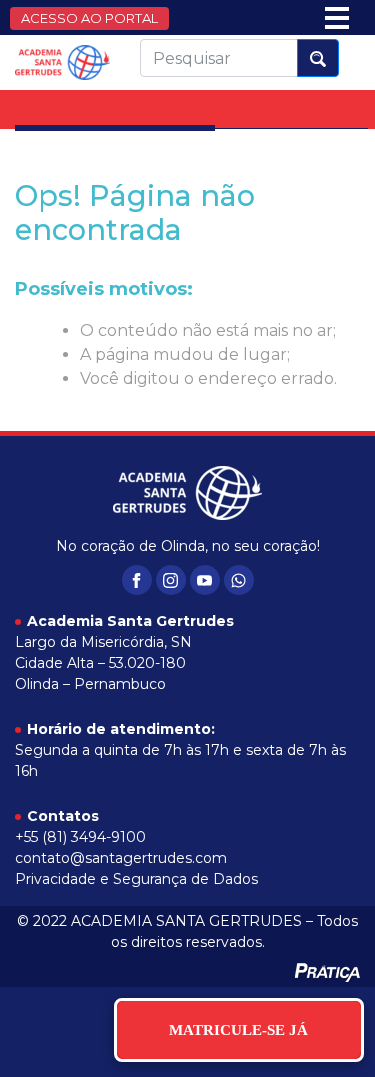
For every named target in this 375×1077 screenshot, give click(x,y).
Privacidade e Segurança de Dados (136, 879)
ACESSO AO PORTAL (89, 18)
